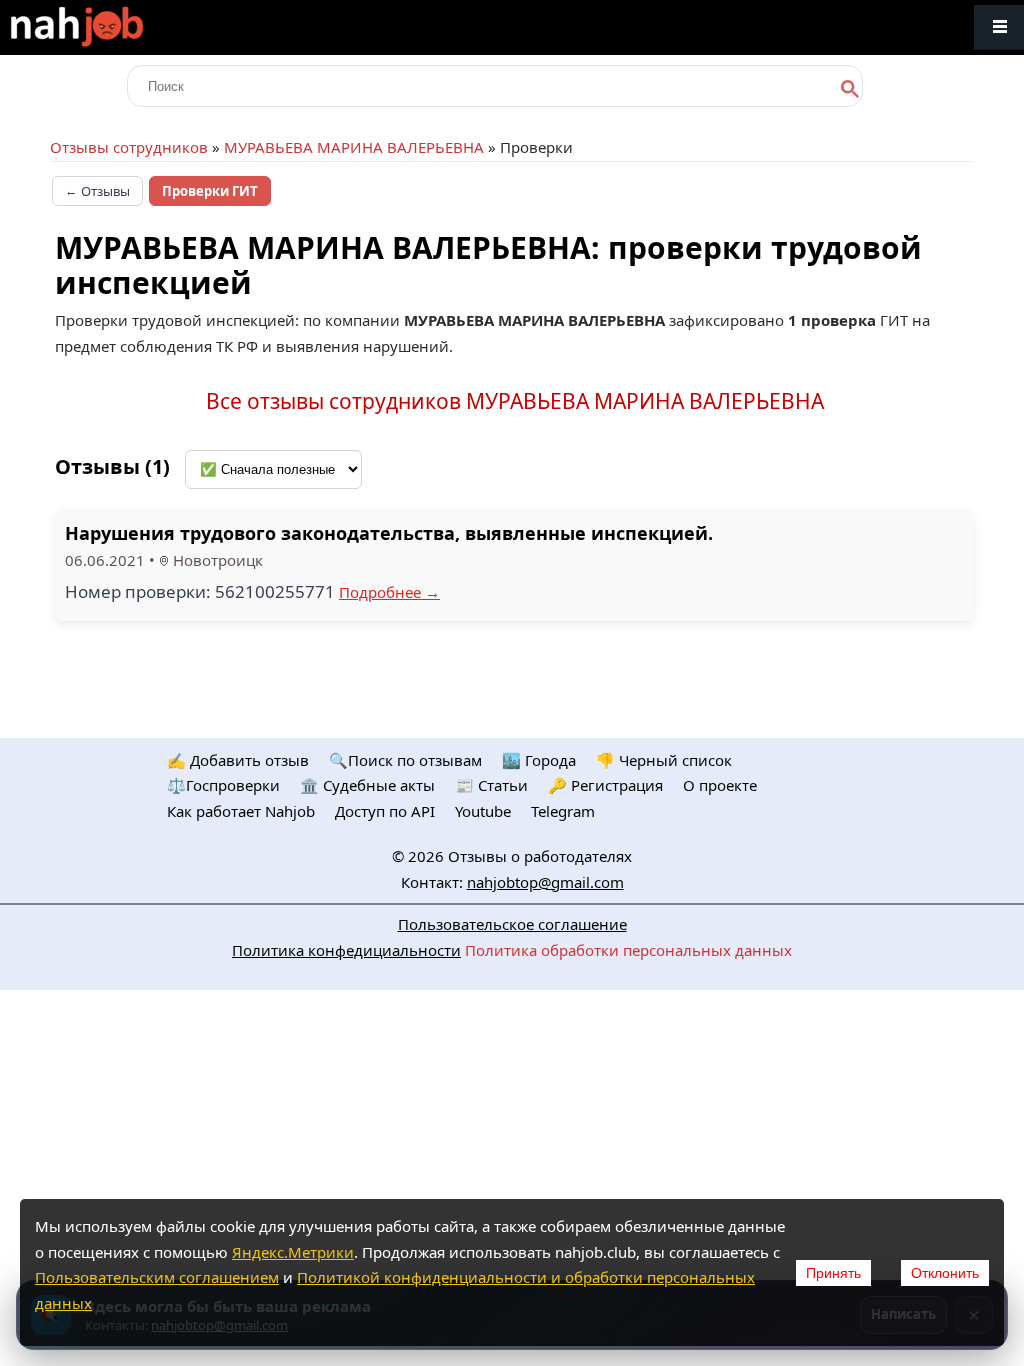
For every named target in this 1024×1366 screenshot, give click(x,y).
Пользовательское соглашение (512, 924)
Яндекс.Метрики (293, 1252)
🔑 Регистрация (605, 785)
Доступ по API (385, 811)
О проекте (720, 785)
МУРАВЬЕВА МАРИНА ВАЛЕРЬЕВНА (354, 147)
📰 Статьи (491, 785)
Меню (999, 27)
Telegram (563, 811)
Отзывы (97, 191)
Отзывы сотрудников (129, 147)
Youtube (483, 811)
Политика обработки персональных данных (628, 950)
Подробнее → (389, 592)
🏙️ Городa (539, 760)
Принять (833, 1273)
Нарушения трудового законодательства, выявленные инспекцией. (389, 533)
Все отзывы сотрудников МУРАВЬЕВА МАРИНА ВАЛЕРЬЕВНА (515, 401)
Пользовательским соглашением (157, 1277)
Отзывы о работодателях (540, 856)
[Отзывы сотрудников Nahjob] (120, 27)
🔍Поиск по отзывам (405, 760)
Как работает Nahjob (241, 811)
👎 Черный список (664, 760)
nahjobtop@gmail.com (545, 882)
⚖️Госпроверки (223, 785)
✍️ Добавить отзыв (238, 760)
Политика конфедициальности (346, 950)
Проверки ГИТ (210, 191)
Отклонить (945, 1273)
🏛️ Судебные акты (367, 785)
